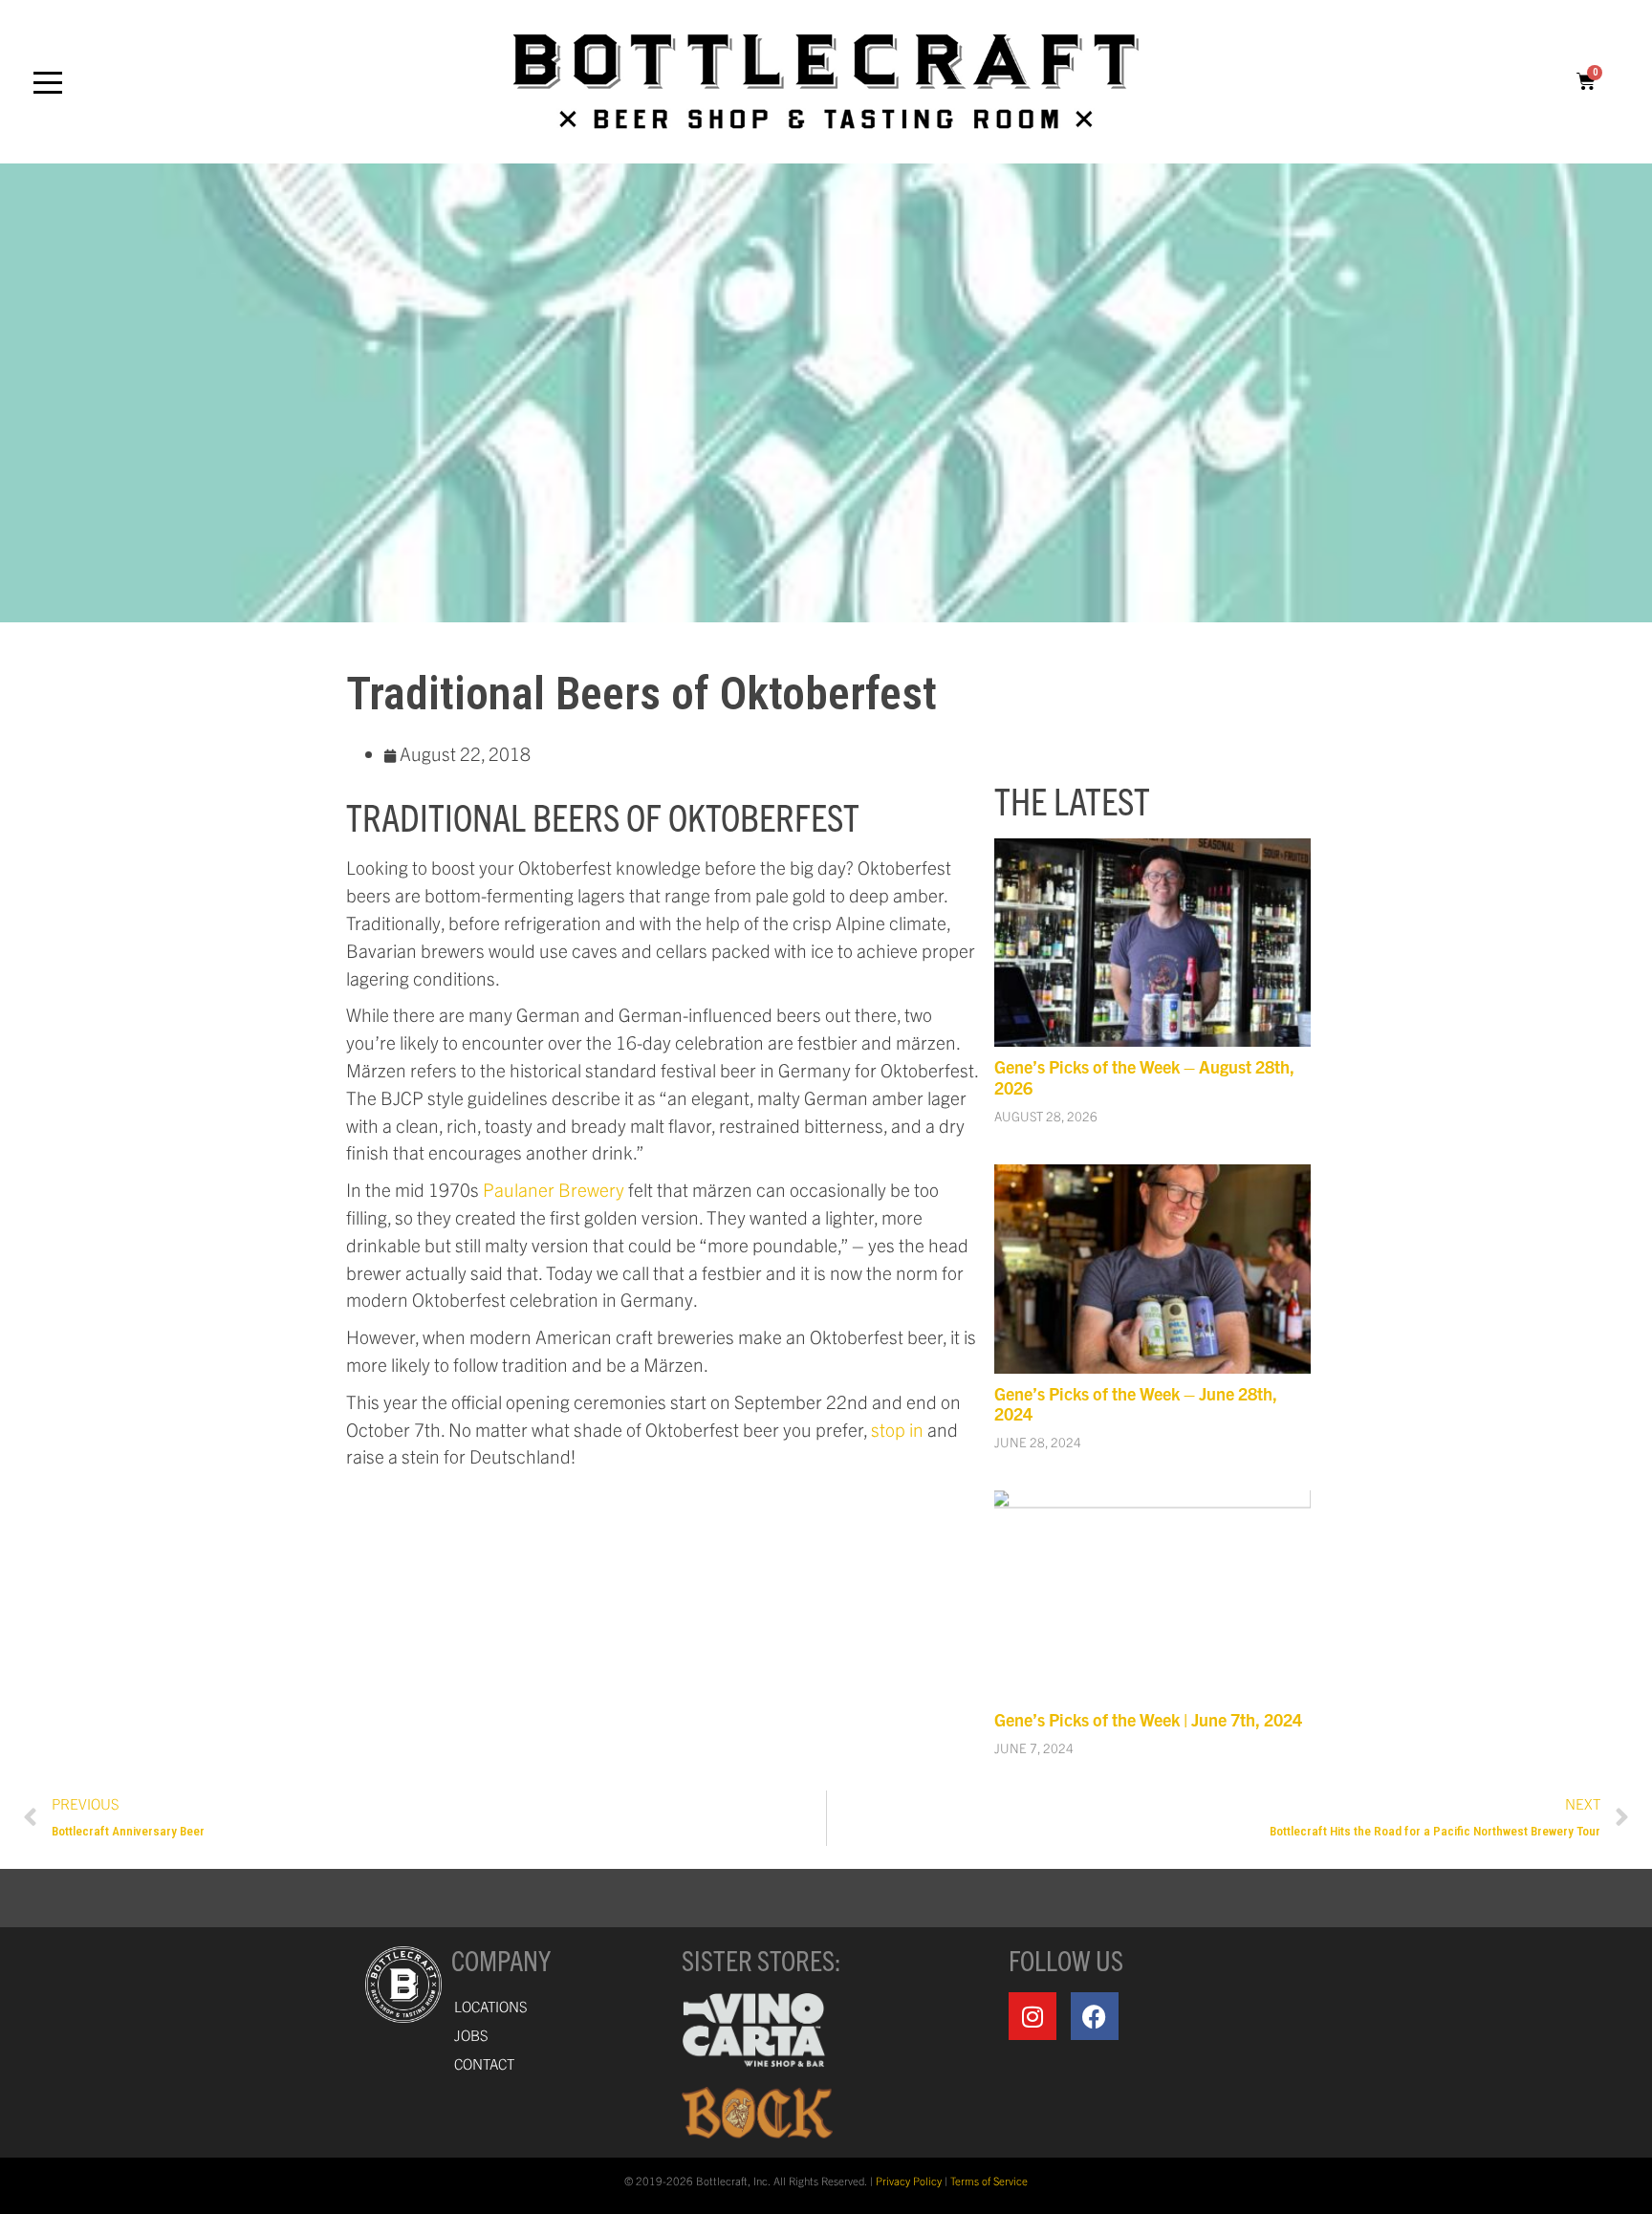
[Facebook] (1095, 2016)
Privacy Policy (909, 2181)
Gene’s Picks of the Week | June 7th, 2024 (1148, 1719)
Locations (491, 2006)
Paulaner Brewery (554, 1189)
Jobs (471, 2035)
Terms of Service (989, 2181)
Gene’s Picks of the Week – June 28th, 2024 (1136, 1404)
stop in (897, 1429)
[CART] (1586, 81)
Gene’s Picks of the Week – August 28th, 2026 (1144, 1077)
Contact (484, 2063)
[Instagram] (1032, 2016)
